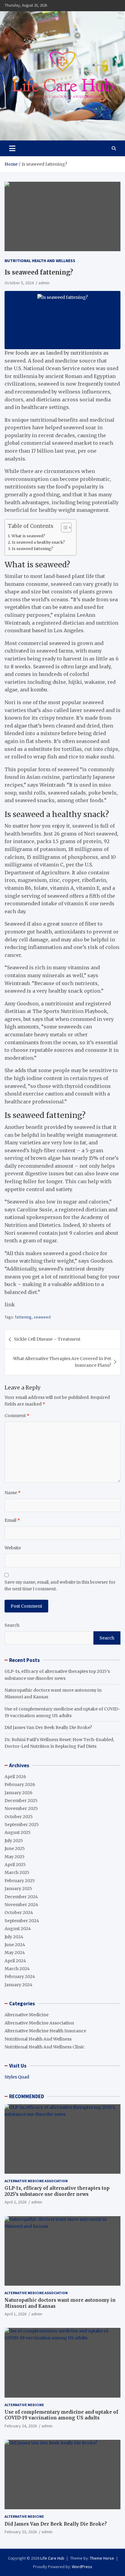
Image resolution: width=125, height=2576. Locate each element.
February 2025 (20, 1881)
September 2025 (22, 1825)
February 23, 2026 (21, 2532)
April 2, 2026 (15, 2202)
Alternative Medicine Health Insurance (45, 2031)
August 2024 (18, 1929)
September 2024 (22, 1921)
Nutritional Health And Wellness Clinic (45, 2047)
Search (12, 1625)
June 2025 (15, 1848)
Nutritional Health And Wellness (40, 261)
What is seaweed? (28, 536)
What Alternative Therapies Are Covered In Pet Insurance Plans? (62, 1362)
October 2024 (19, 1913)
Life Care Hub (52, 2558)
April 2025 (15, 1865)
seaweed (42, 1317)
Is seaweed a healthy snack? (39, 542)
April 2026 (15, 1777)
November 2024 (21, 1905)
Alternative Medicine (27, 2015)
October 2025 (19, 1817)
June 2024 (15, 1945)
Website (13, 1548)
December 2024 (21, 1897)
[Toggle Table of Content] (63, 528)
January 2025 (18, 1889)
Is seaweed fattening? (33, 549)
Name (13, 1493)
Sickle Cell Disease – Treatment (47, 1339)
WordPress (82, 2567)
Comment (17, 1416)
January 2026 (19, 1793)
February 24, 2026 (21, 2426)
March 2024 (17, 1969)
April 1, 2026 (15, 2314)
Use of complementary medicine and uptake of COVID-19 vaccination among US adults (61, 2415)
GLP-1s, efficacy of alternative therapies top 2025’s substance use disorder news (57, 2191)
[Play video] (62, 320)
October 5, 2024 (19, 283)
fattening (23, 1317)
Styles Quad (17, 2077)
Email (12, 1520)
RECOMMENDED (27, 2096)
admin (44, 283)
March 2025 (17, 1872)
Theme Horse (102, 2558)
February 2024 (20, 1977)
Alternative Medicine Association (39, 2023)
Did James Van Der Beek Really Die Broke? (48, 1727)
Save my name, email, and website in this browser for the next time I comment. (60, 1585)
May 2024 (15, 1953)
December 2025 (21, 1801)
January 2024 (19, 1985)
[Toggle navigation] (12, 148)
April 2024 (15, 1961)
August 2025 (18, 1832)
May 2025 (15, 1857)
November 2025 (21, 1808)
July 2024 (14, 1937)
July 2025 (14, 1841)
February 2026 (20, 1784)
